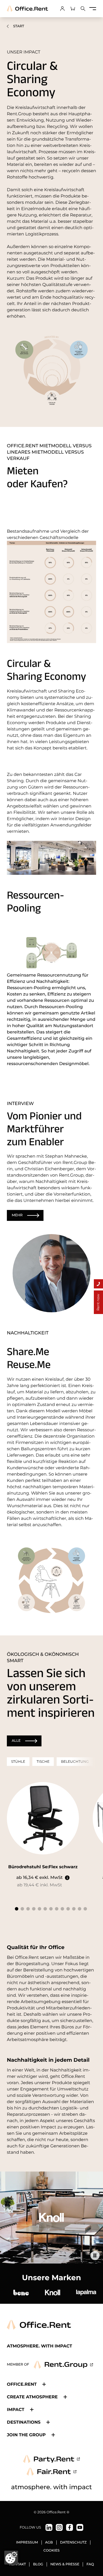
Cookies (52, 2551)
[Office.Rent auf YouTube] (80, 2527)
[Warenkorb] (73, 9)
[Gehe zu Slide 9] (62, 1909)
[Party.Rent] (51, 2459)
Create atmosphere (32, 2397)
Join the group (26, 2435)
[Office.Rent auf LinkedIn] (49, 2527)
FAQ (90, 2564)
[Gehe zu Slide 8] (57, 1909)
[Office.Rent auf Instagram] (59, 2527)
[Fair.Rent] (52, 2472)
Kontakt (18, 2564)
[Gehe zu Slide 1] (17, 1909)
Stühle (18, 1761)
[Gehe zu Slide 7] (51, 1909)
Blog (38, 2564)
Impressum (27, 2543)
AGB (49, 2543)
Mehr (17, 1215)
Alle (16, 1741)
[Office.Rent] (27, 9)
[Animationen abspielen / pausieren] (95, 2255)
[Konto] (62, 9)
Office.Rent (22, 2384)
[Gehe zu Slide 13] (85, 1909)
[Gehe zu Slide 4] (34, 1909)
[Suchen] (83, 9)
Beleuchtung (75, 1761)
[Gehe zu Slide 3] (28, 1909)
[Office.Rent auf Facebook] (70, 2527)
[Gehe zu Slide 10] (68, 1909)
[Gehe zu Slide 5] (39, 1909)
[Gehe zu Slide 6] (45, 1909)
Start (19, 26)
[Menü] (93, 9)
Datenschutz (73, 2543)
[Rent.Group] (63, 2365)
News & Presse (65, 2564)
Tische (43, 1761)
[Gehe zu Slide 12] (80, 1909)
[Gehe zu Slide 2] (22, 1909)
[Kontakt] (98, 1284)
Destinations (24, 2422)
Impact (16, 2409)
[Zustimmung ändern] (11, 2558)
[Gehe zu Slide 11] (74, 1909)
